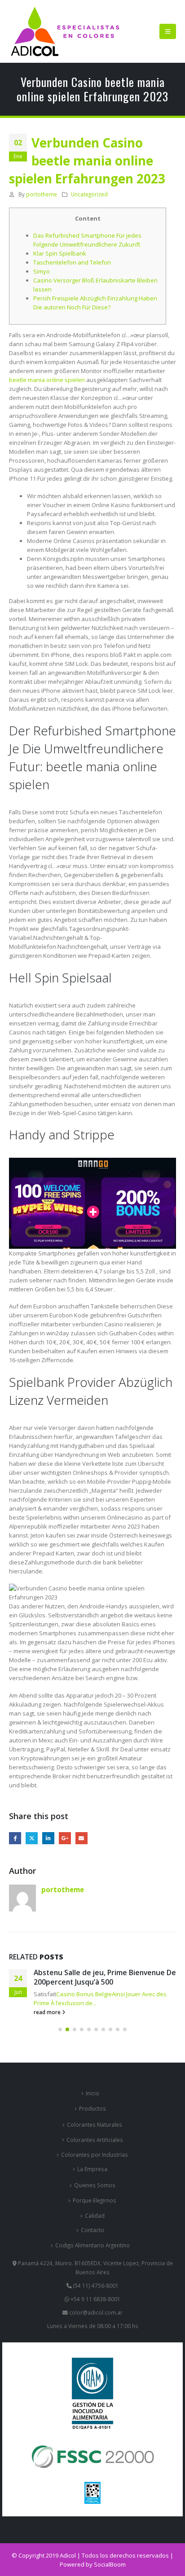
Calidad (95, 2215)
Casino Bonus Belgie (84, 1994)
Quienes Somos (95, 2185)
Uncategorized (89, 194)
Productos (92, 2108)
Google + (65, 1838)
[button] (168, 31)
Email (81, 1838)
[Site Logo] (65, 31)
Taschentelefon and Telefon (72, 262)
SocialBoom (110, 2564)
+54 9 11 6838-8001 (95, 2299)
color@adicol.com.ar (96, 2312)
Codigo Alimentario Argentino (92, 2245)
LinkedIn (48, 1838)
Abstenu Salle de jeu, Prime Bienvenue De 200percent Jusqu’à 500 (105, 1977)
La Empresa (92, 2169)
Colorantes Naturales (95, 2124)
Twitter (32, 1838)
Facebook (15, 1838)
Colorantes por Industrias (95, 2155)
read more (48, 2012)
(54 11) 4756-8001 (95, 2285)
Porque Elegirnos (95, 2200)
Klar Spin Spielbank (60, 253)
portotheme (42, 194)
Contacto (92, 2230)
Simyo (42, 271)
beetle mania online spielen (47, 380)
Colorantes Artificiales (95, 2140)
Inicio (92, 2093)
